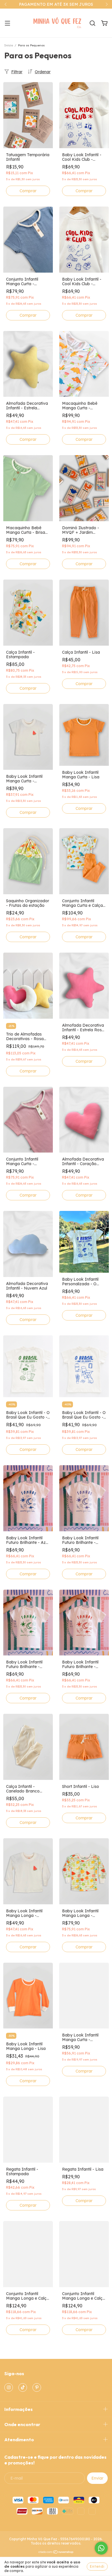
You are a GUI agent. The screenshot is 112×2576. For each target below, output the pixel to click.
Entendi (97, 2566)
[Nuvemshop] (56, 2553)
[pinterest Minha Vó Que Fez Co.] (37, 2387)
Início (9, 45)
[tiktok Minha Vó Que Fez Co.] (23, 2387)
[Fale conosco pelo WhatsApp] (101, 2548)
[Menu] (7, 23)
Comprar (28, 191)
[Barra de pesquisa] (92, 23)
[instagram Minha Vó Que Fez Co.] (9, 2387)
